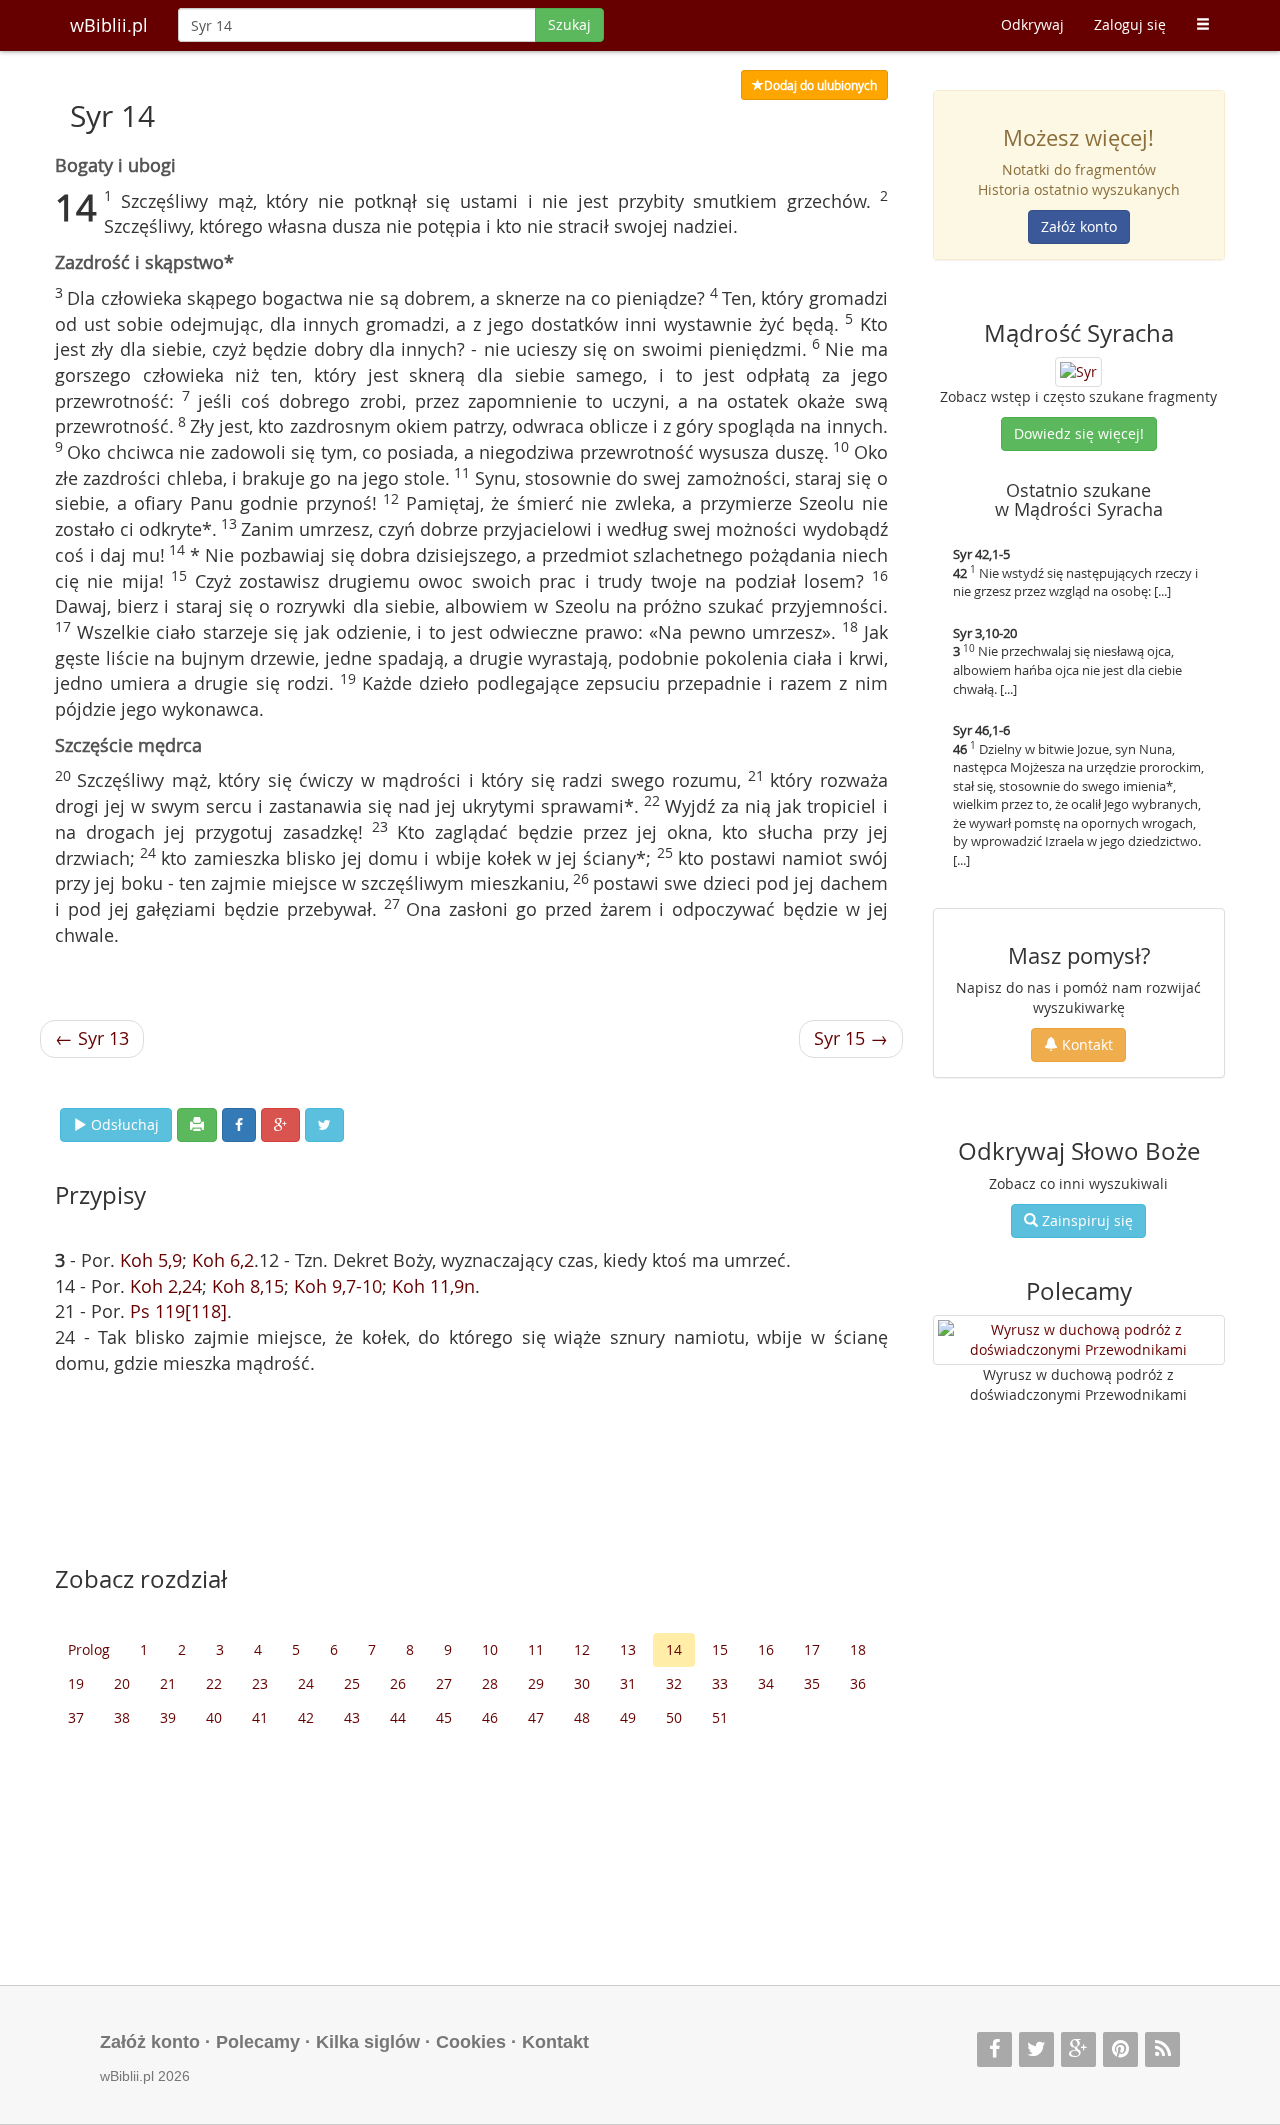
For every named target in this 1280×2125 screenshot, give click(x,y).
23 (260, 1683)
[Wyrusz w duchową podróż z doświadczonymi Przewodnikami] (1079, 1340)
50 (674, 1717)
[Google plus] (1078, 2049)
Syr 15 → (851, 1038)
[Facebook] (994, 2049)
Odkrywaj (1032, 24)
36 (858, 1683)
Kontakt (1085, 1044)
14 (674, 1649)
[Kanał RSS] (1162, 2049)
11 (536, 1649)
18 (858, 1649)
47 (536, 1717)
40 (214, 1717)
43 (352, 1717)
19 (76, 1683)
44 (398, 1717)
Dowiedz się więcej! (1079, 433)
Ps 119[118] (178, 1311)
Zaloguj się (1130, 24)
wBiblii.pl (109, 25)
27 (444, 1683)
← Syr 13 (92, 1038)
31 (628, 1683)
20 (122, 1683)
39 (168, 1717)
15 (720, 1649)
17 (812, 1649)
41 (260, 1717)
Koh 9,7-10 (338, 1286)
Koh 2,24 (166, 1286)
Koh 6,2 (223, 1260)
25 (352, 1683)
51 (720, 1717)
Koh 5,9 (151, 1260)
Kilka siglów (368, 2042)
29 (536, 1683)
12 (582, 1649)
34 (766, 1683)
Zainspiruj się (1085, 1220)
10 (490, 1649)
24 (306, 1683)
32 (674, 1683)
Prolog (89, 1649)
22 (214, 1683)
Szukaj (569, 24)
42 (306, 1717)
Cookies (471, 2042)
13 (628, 1649)
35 (812, 1683)
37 (76, 1717)
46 (490, 1717)
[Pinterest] (1120, 2049)
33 (720, 1683)
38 (122, 1717)
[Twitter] (1036, 2049)
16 (766, 1649)
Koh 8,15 (248, 1286)
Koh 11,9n (433, 1286)
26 (398, 1683)
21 (168, 1683)
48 (582, 1717)
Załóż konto (1079, 226)
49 (628, 1717)
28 (490, 1683)
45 (444, 1717)
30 (582, 1683)
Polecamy (258, 2042)
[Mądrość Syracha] (1078, 369)
